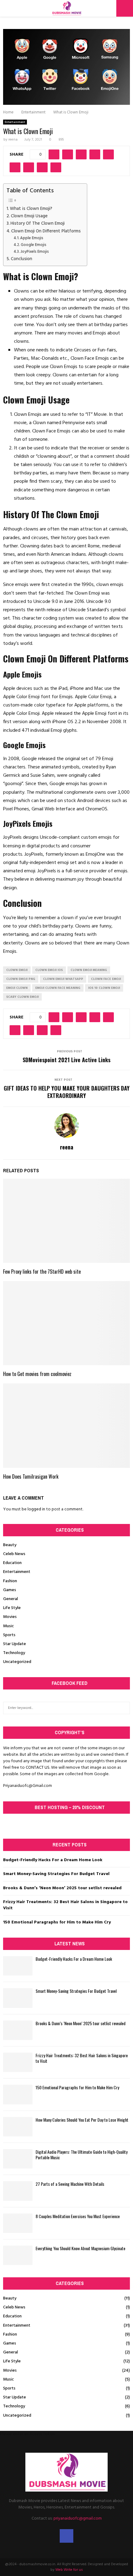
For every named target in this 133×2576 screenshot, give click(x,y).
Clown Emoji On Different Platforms (46, 231)
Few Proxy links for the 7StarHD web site (42, 1272)
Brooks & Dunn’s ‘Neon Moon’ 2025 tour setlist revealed (62, 1888)
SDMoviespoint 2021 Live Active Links (66, 1060)
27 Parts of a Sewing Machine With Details (70, 2184)
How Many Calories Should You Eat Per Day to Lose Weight (82, 2120)
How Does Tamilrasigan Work (31, 1476)
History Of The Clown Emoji (38, 224)
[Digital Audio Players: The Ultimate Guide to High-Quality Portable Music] (18, 2159)
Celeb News (14, 1554)
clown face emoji (106, 979)
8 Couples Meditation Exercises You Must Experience (78, 2216)
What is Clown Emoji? (31, 209)
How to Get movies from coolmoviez (37, 1374)
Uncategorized (17, 1662)
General (11, 1599)
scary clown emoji (22, 997)
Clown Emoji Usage (29, 216)
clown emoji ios (49, 970)
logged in (36, 1509)
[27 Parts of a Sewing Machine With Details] (18, 2191)
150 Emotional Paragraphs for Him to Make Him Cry (57, 1922)
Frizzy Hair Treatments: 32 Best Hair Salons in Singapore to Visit (65, 1905)
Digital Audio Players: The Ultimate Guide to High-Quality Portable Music (82, 2154)
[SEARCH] (124, 1708)
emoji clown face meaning (58, 988)
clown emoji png (21, 979)
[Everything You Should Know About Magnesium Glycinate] (18, 2255)
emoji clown (17, 988)
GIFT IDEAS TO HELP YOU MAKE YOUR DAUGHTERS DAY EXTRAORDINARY (67, 1092)
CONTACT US (38, 1768)
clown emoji (17, 970)
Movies (10, 1617)
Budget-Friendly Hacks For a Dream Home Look (53, 1860)
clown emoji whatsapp (63, 979)
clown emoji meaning (89, 970)
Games (10, 1590)
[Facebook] (66, 2536)
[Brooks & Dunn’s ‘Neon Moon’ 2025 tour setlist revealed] (18, 2030)
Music (9, 1626)
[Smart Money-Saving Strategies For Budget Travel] (18, 1998)
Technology (14, 1653)
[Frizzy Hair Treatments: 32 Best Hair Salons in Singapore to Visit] (18, 2062)
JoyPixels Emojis (35, 252)
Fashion (10, 1581)
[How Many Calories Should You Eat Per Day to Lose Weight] (18, 2127)
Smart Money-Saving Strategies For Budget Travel (56, 1874)
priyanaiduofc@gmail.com (78, 2519)
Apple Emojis (32, 238)
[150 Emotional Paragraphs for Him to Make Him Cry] (18, 2094)
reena (13, 140)
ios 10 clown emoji (104, 988)
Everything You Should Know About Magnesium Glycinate (80, 2248)
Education (12, 1563)
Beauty (10, 1545)
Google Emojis (34, 245)
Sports (9, 1635)
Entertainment (15, 122)
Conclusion (21, 259)
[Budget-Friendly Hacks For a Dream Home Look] (18, 1966)
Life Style (12, 1608)
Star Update (15, 1644)
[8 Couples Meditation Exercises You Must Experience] (18, 2223)
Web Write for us (69, 2570)
